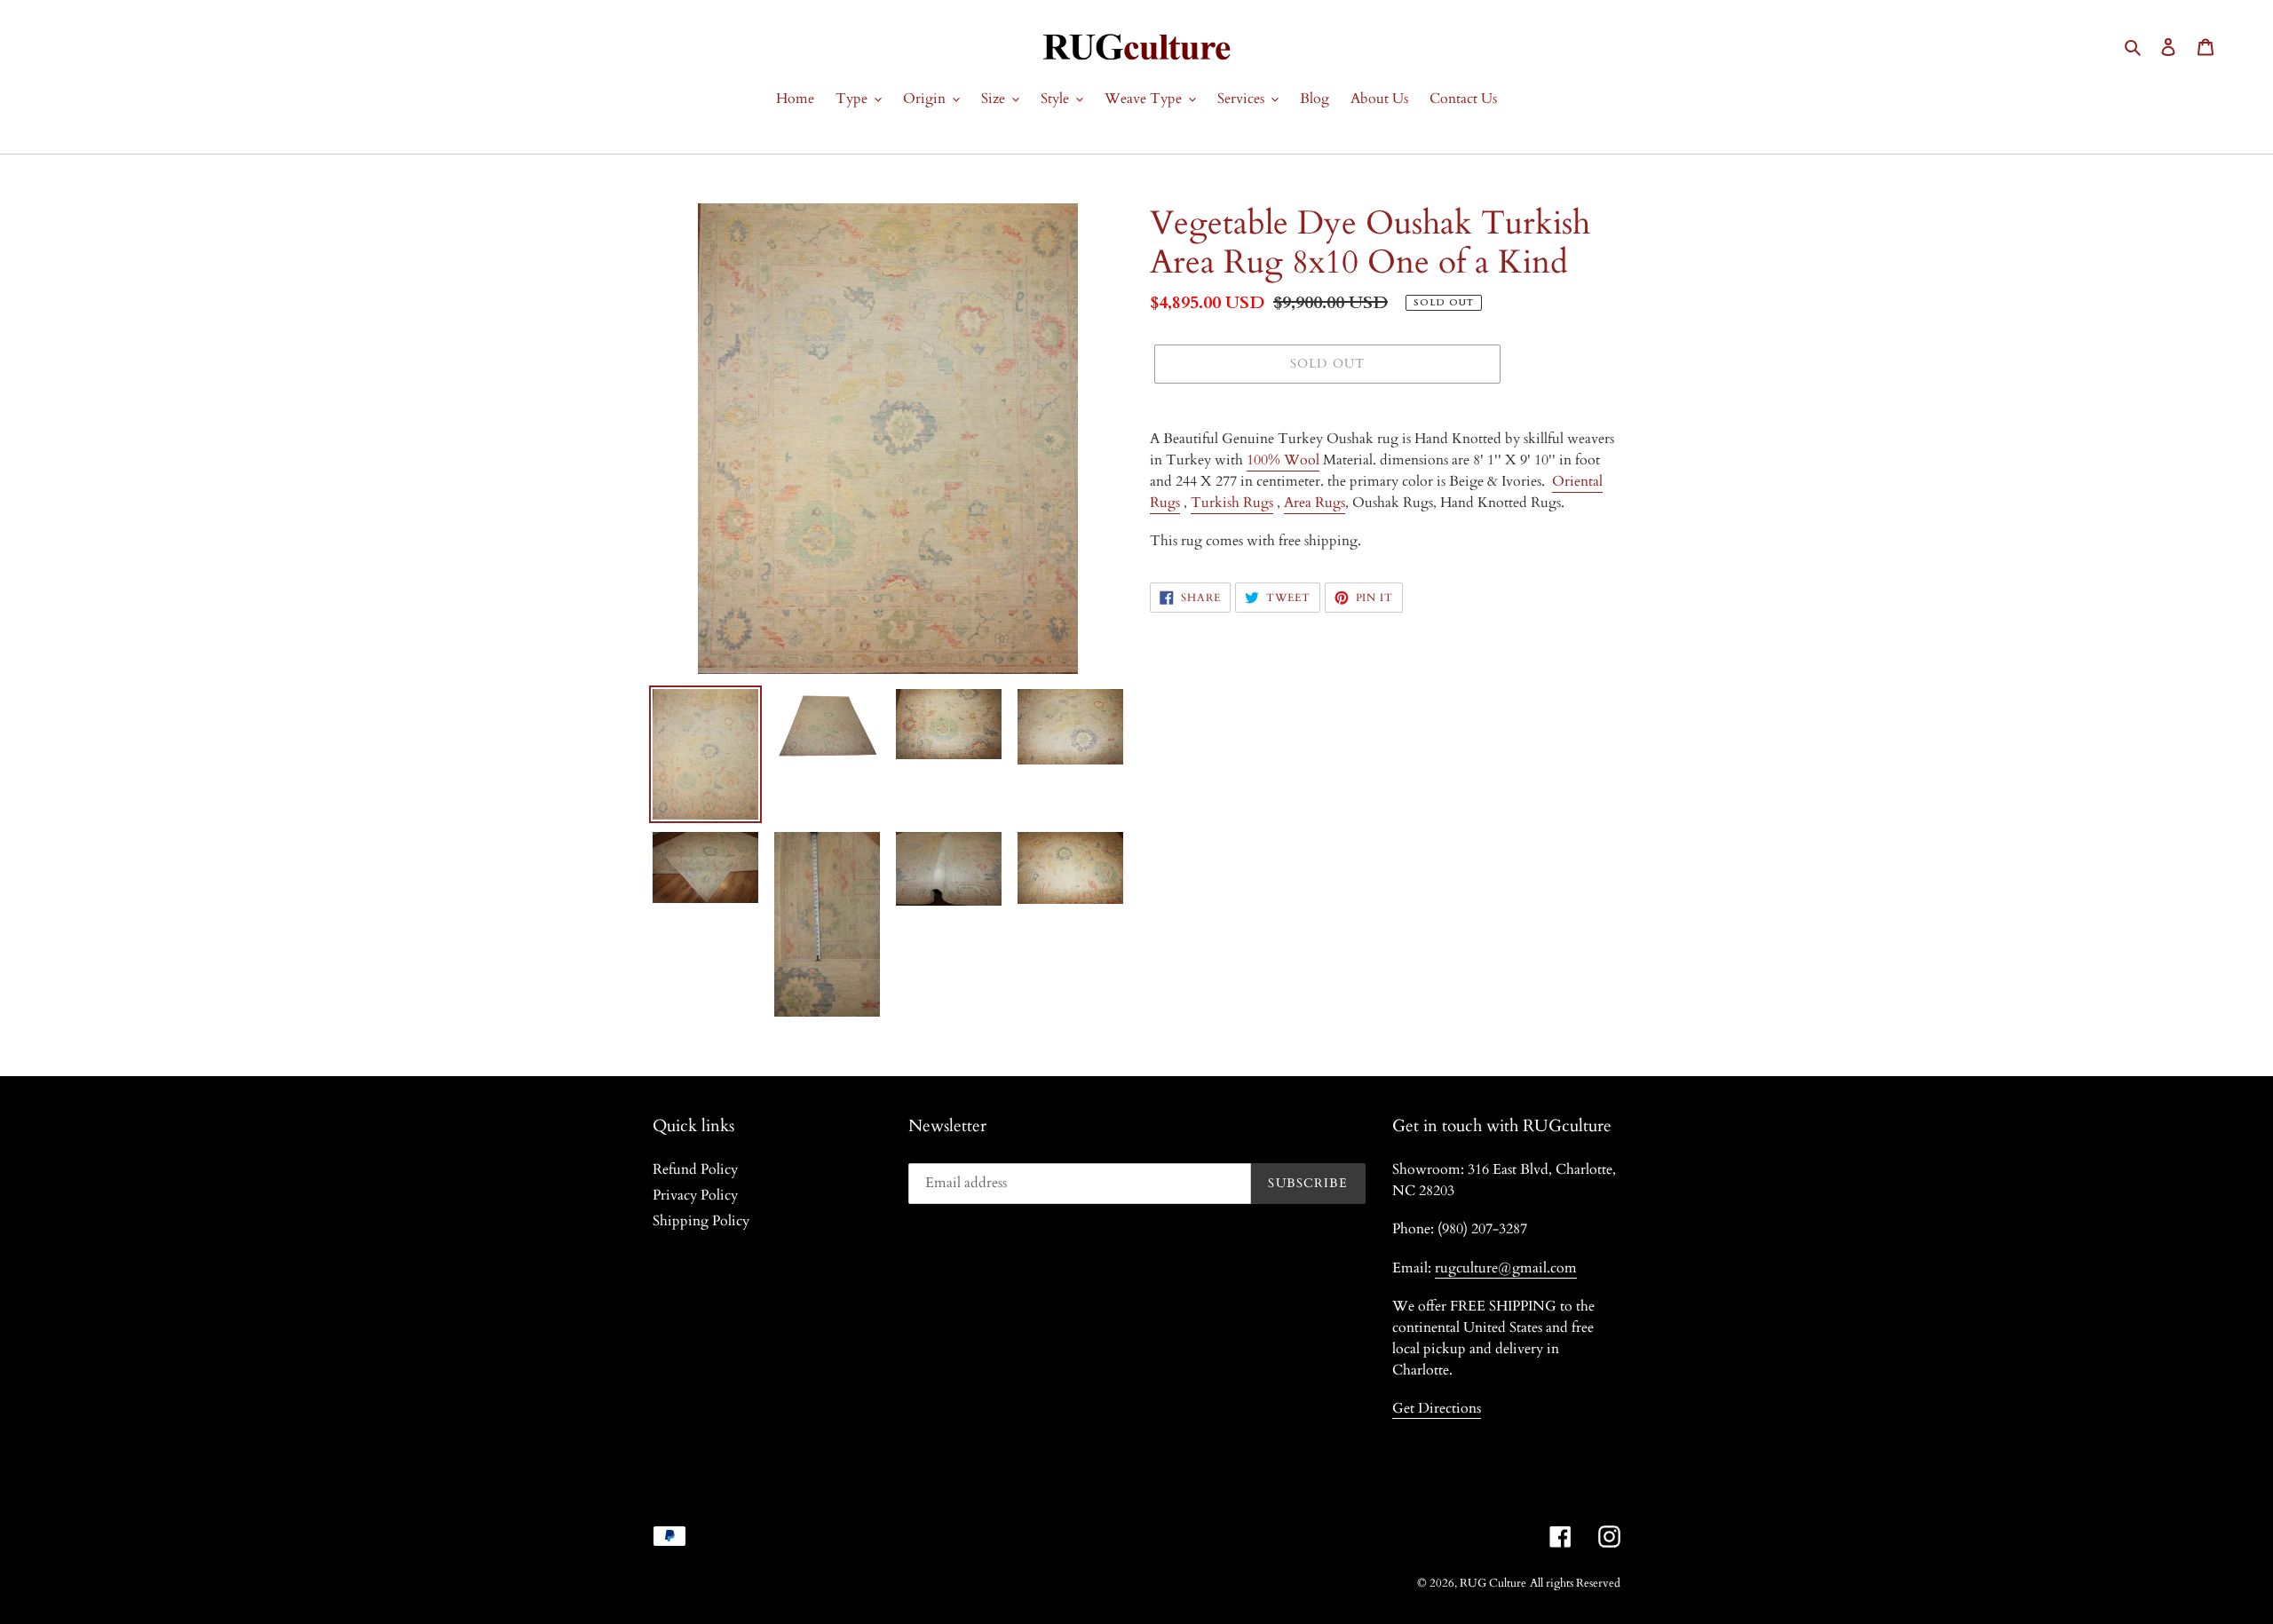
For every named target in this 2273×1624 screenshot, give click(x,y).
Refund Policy (695, 1169)
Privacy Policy (695, 1195)
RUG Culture (1493, 1583)
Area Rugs (1315, 503)
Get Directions (1437, 1408)
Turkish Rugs (1232, 503)
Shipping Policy (701, 1221)
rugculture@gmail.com (1506, 1268)
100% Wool (1283, 460)
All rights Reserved (1575, 1583)
